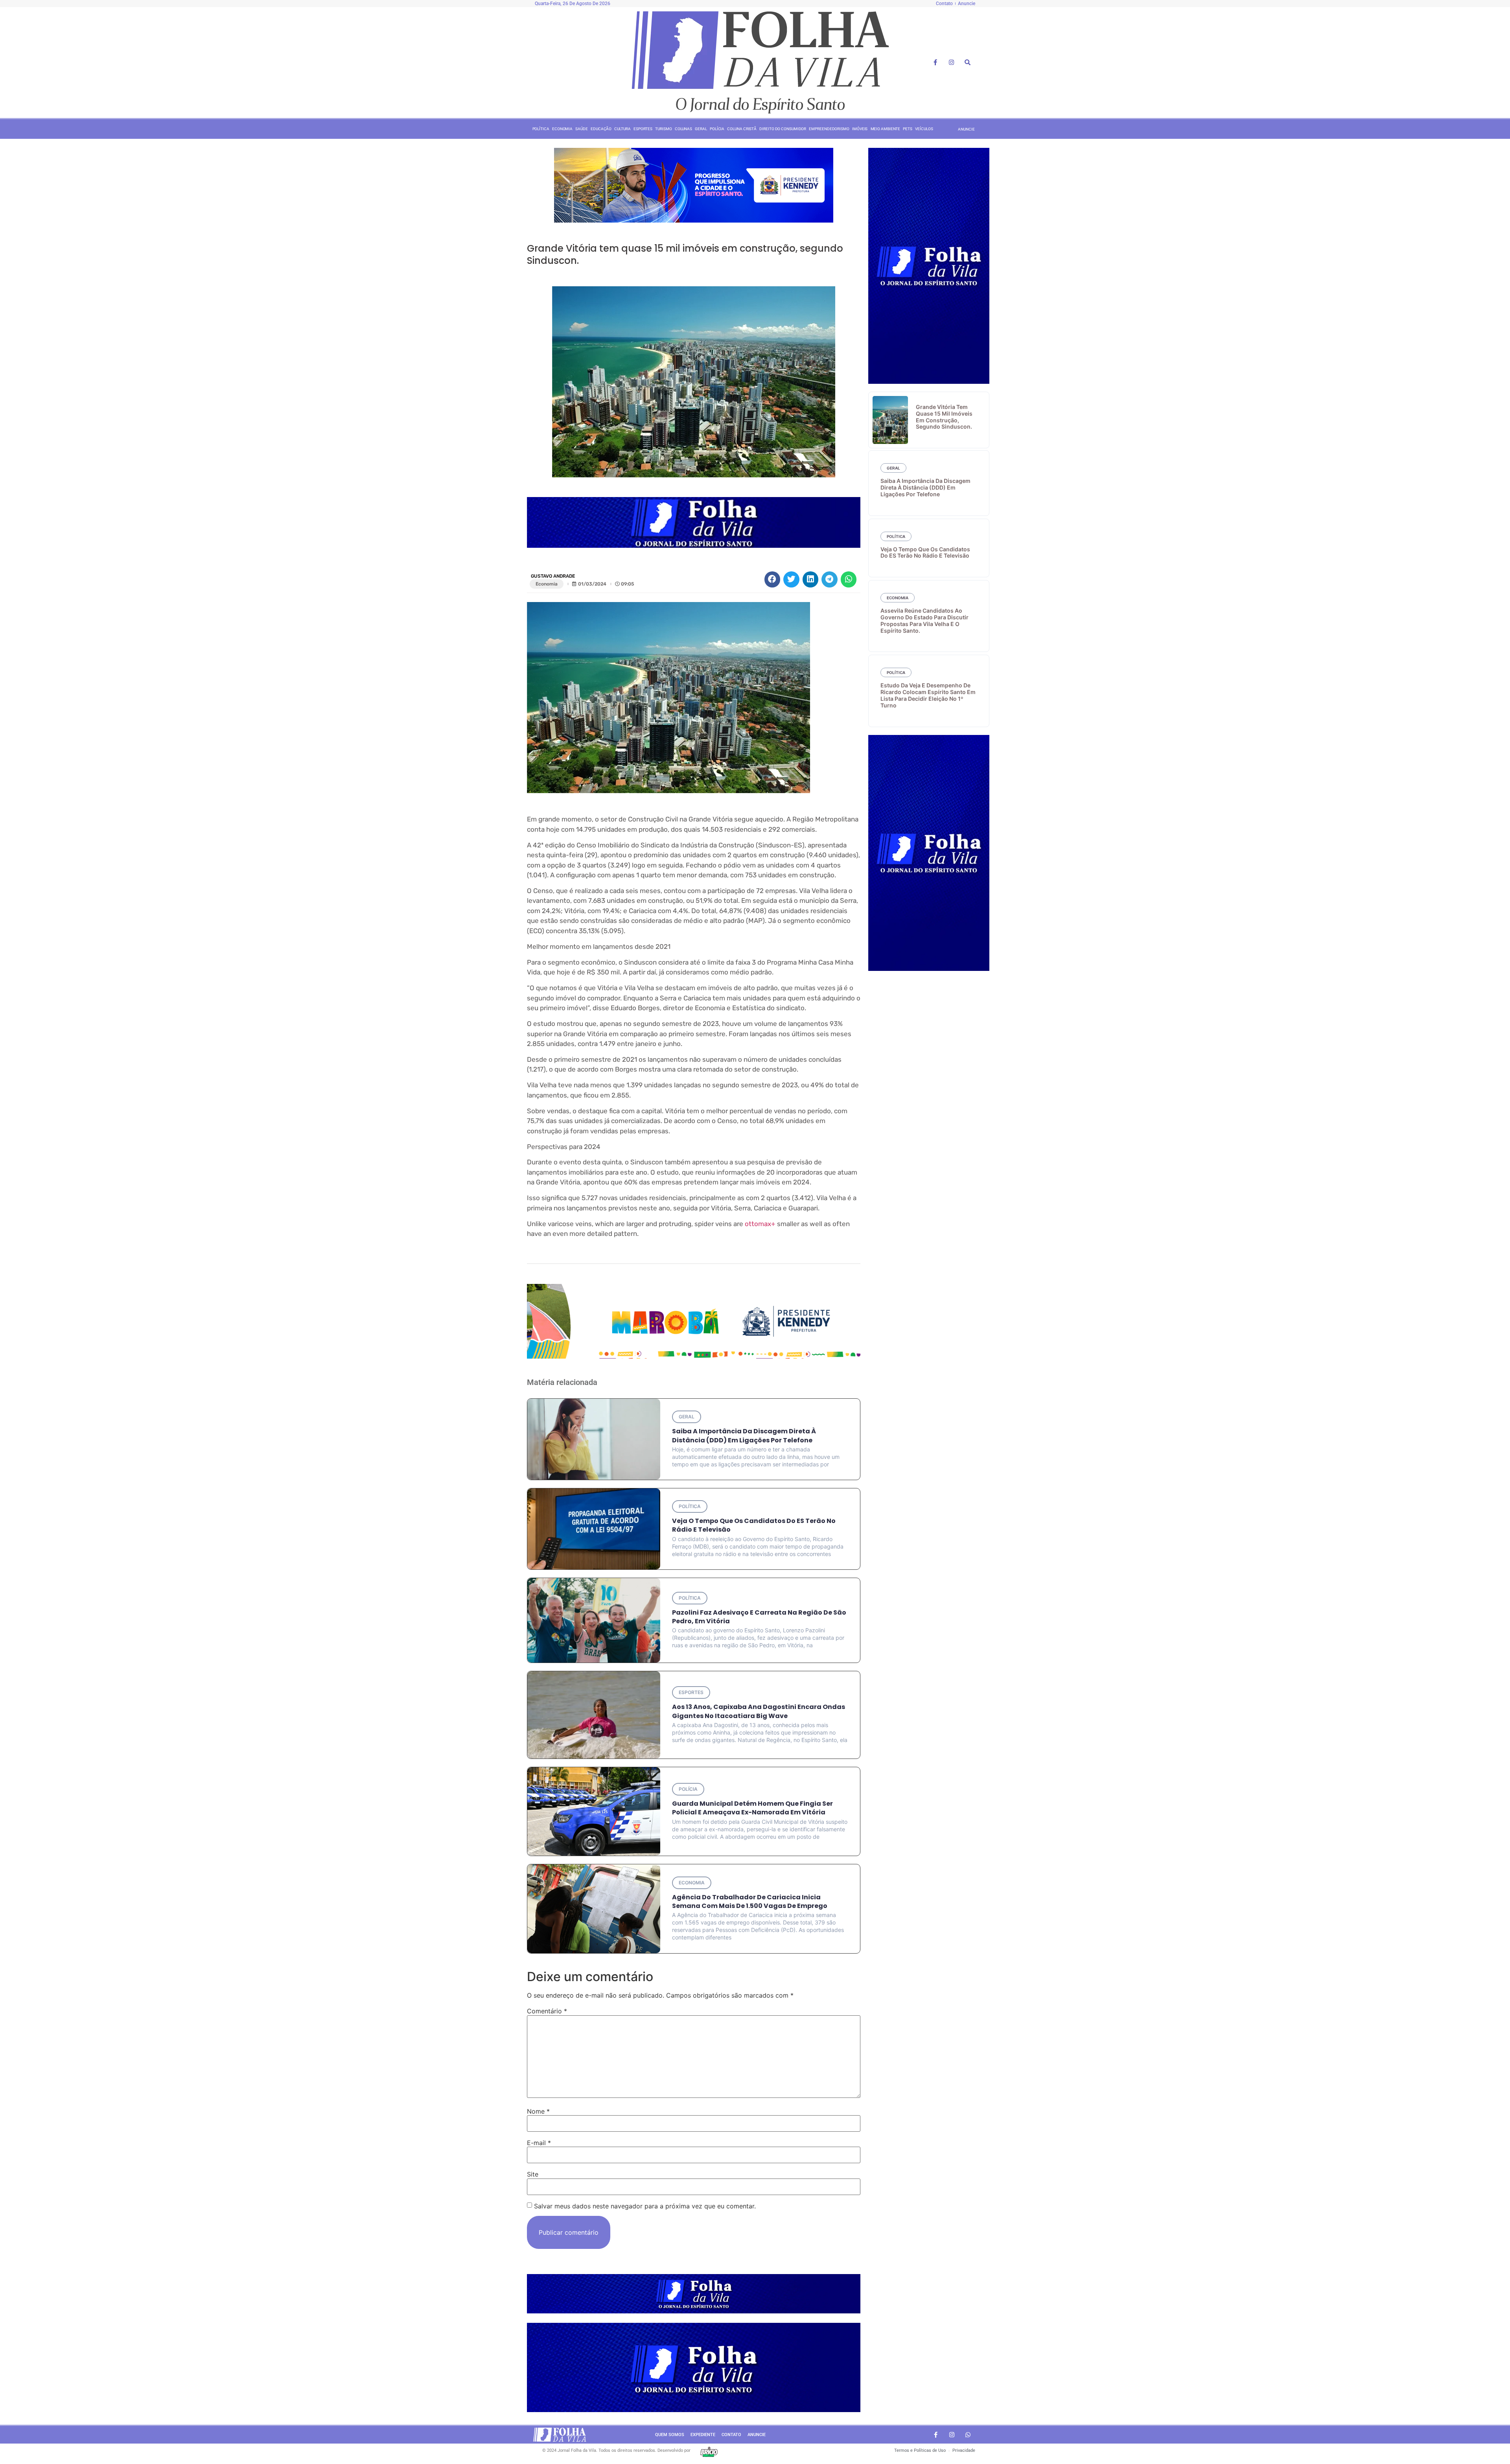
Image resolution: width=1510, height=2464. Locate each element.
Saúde (582, 129)
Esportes (643, 129)
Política (541, 129)
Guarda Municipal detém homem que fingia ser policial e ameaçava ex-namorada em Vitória (752, 1808)
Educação (601, 129)
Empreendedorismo (829, 129)
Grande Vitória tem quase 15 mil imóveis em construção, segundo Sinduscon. (944, 417)
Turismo (663, 129)
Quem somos (670, 2435)
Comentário (547, 2011)
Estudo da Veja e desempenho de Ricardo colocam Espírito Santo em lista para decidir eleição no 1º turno (928, 695)
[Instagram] (952, 63)
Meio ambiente (886, 129)
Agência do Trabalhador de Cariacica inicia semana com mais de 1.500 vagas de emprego (750, 1901)
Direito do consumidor (783, 129)
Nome (538, 2111)
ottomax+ (760, 1224)
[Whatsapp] (968, 2435)
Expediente (703, 2435)
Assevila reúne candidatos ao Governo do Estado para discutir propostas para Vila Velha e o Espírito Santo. (924, 620)
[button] (772, 579)
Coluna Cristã (742, 129)
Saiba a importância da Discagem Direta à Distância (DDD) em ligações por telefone (744, 1435)
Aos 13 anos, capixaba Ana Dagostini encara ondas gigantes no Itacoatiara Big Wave (759, 1711)
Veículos (924, 129)
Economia (562, 129)
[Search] (968, 63)
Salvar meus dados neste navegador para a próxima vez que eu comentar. (645, 2206)
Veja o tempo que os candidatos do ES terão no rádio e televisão (754, 1525)
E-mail (539, 2143)
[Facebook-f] (935, 63)
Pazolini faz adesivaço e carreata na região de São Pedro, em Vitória (759, 1617)
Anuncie (757, 2435)
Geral (701, 129)
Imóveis (860, 129)
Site (533, 2174)
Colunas (683, 129)
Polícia (717, 129)
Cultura (622, 129)
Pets (908, 129)
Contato (731, 2435)
